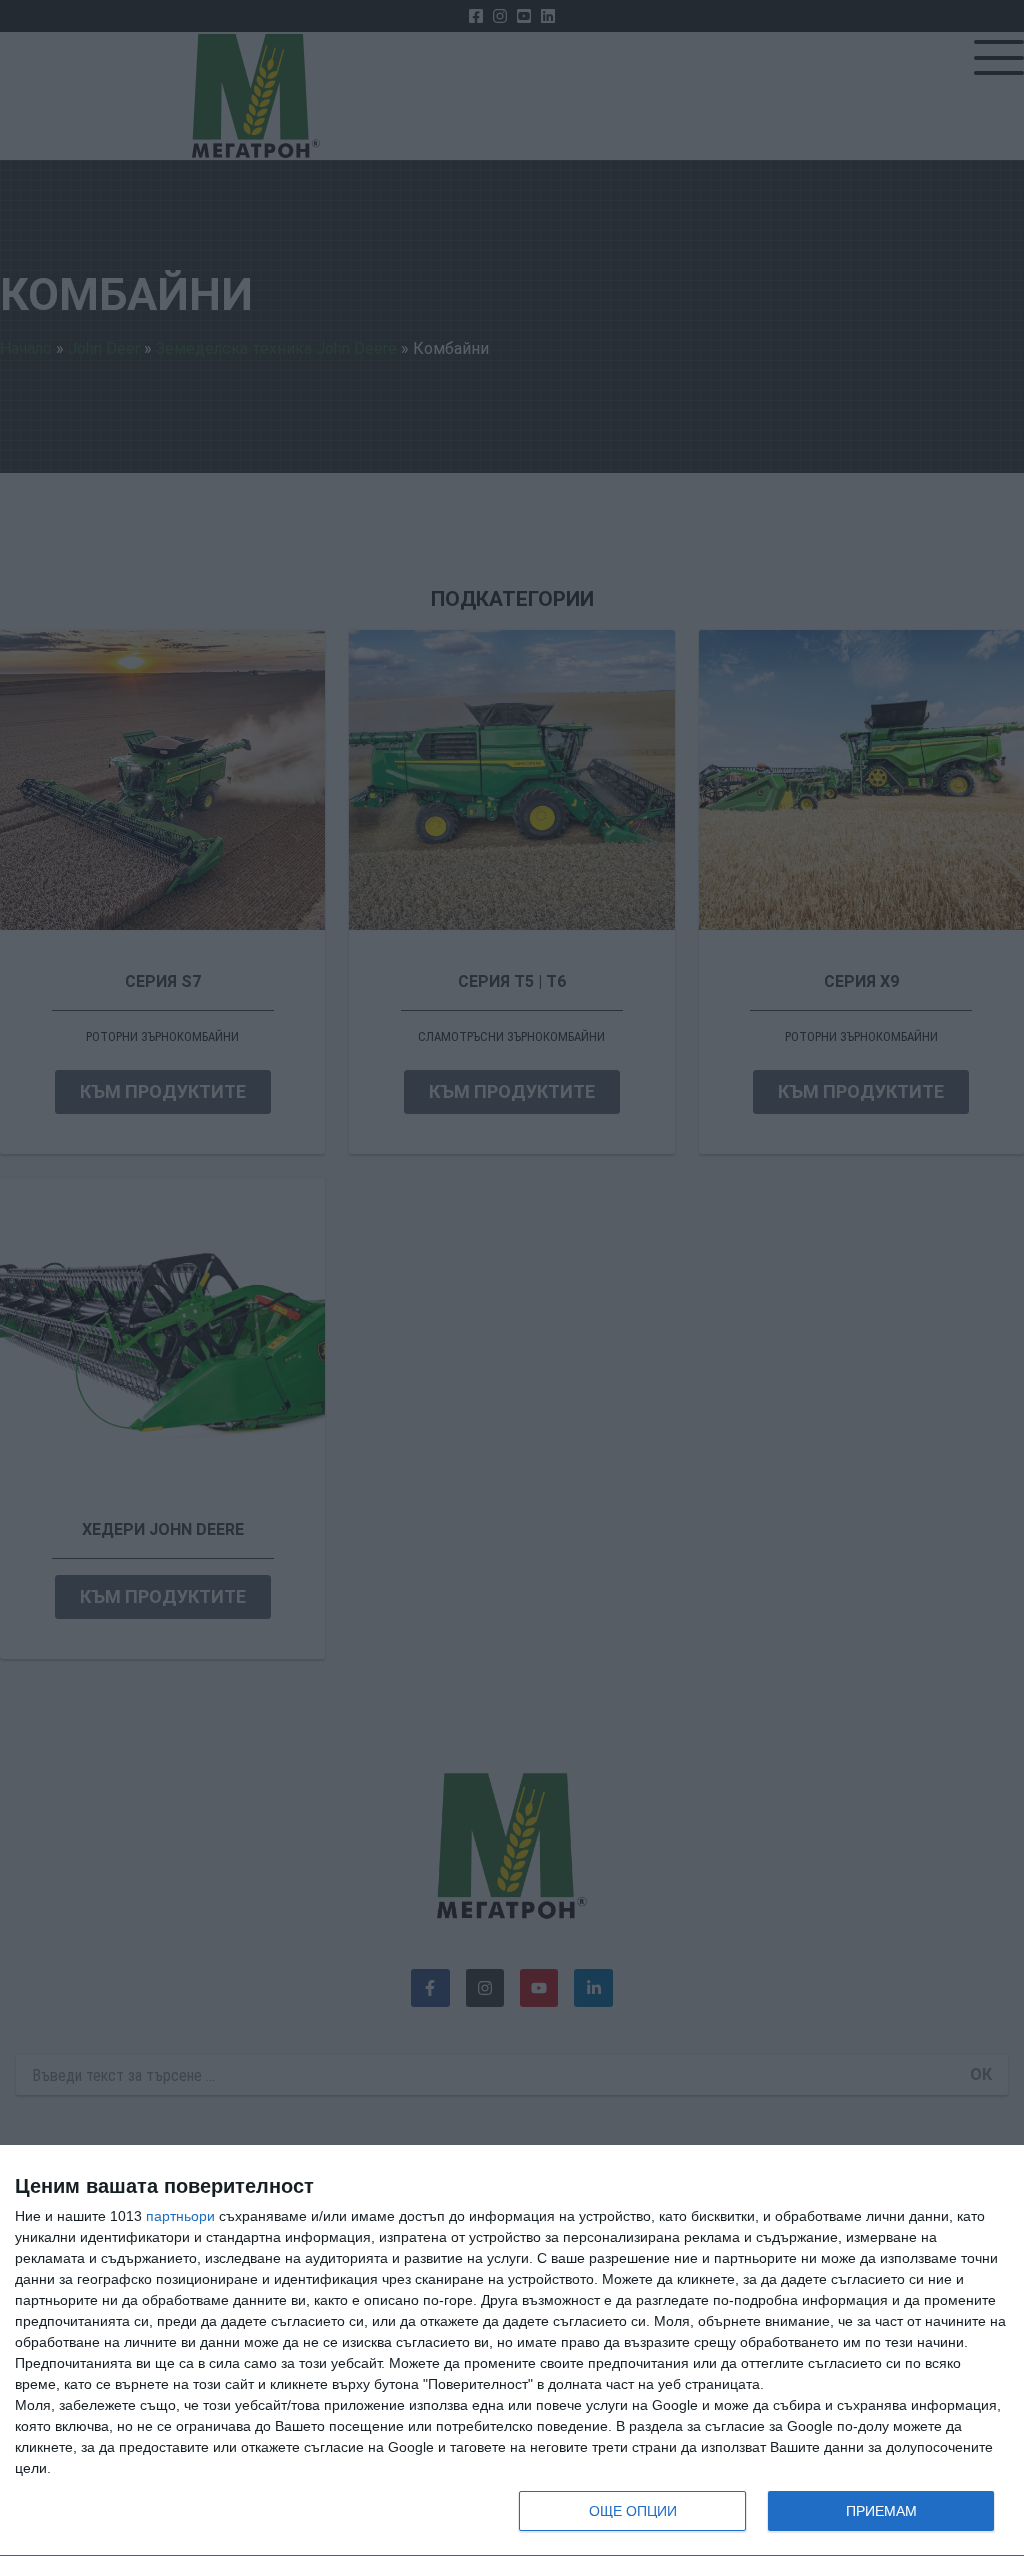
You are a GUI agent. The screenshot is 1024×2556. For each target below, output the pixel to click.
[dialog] (512, 2351)
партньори (180, 2216)
